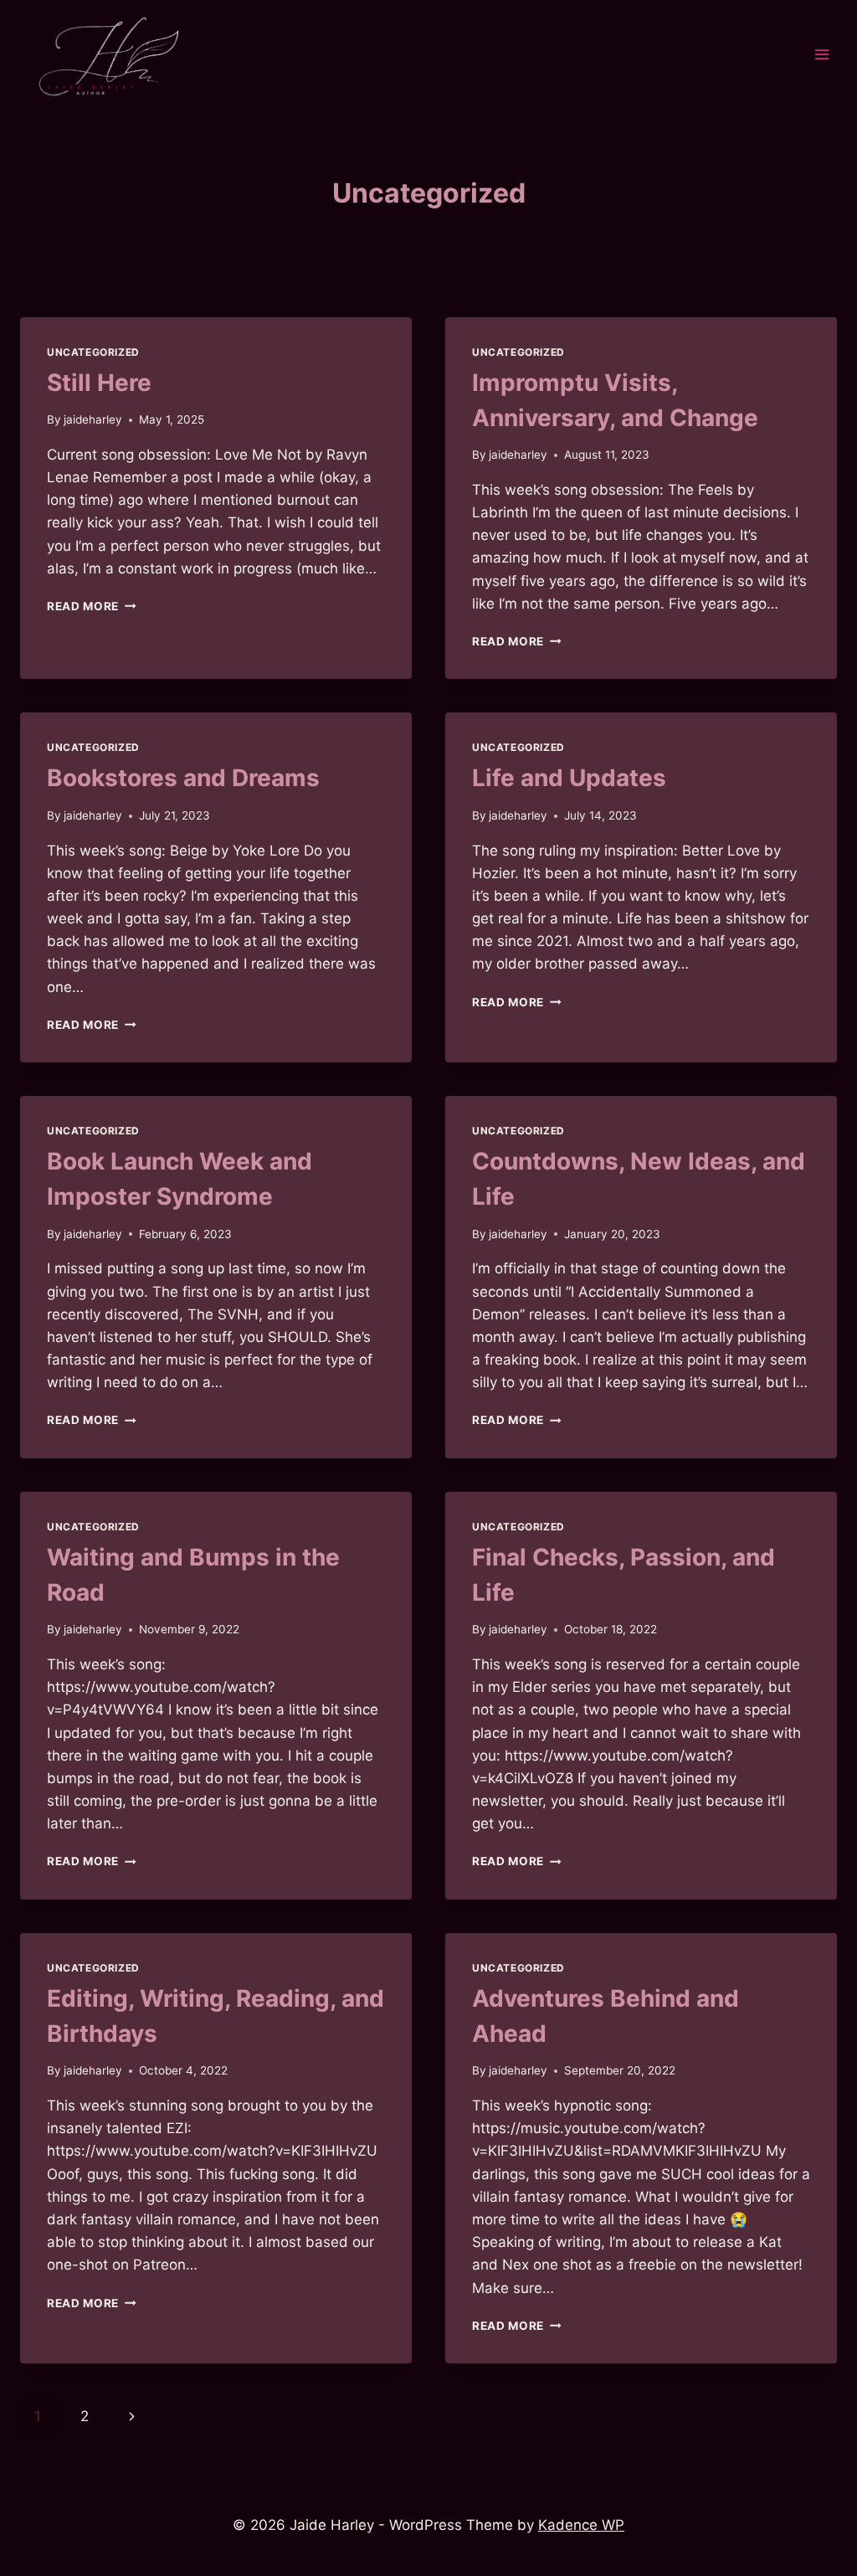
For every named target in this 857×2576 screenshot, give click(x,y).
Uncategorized (93, 352)
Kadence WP (581, 2525)
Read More (92, 606)
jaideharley (93, 419)
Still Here (99, 383)
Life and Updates (569, 778)
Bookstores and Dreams (183, 778)
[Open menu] (821, 55)
